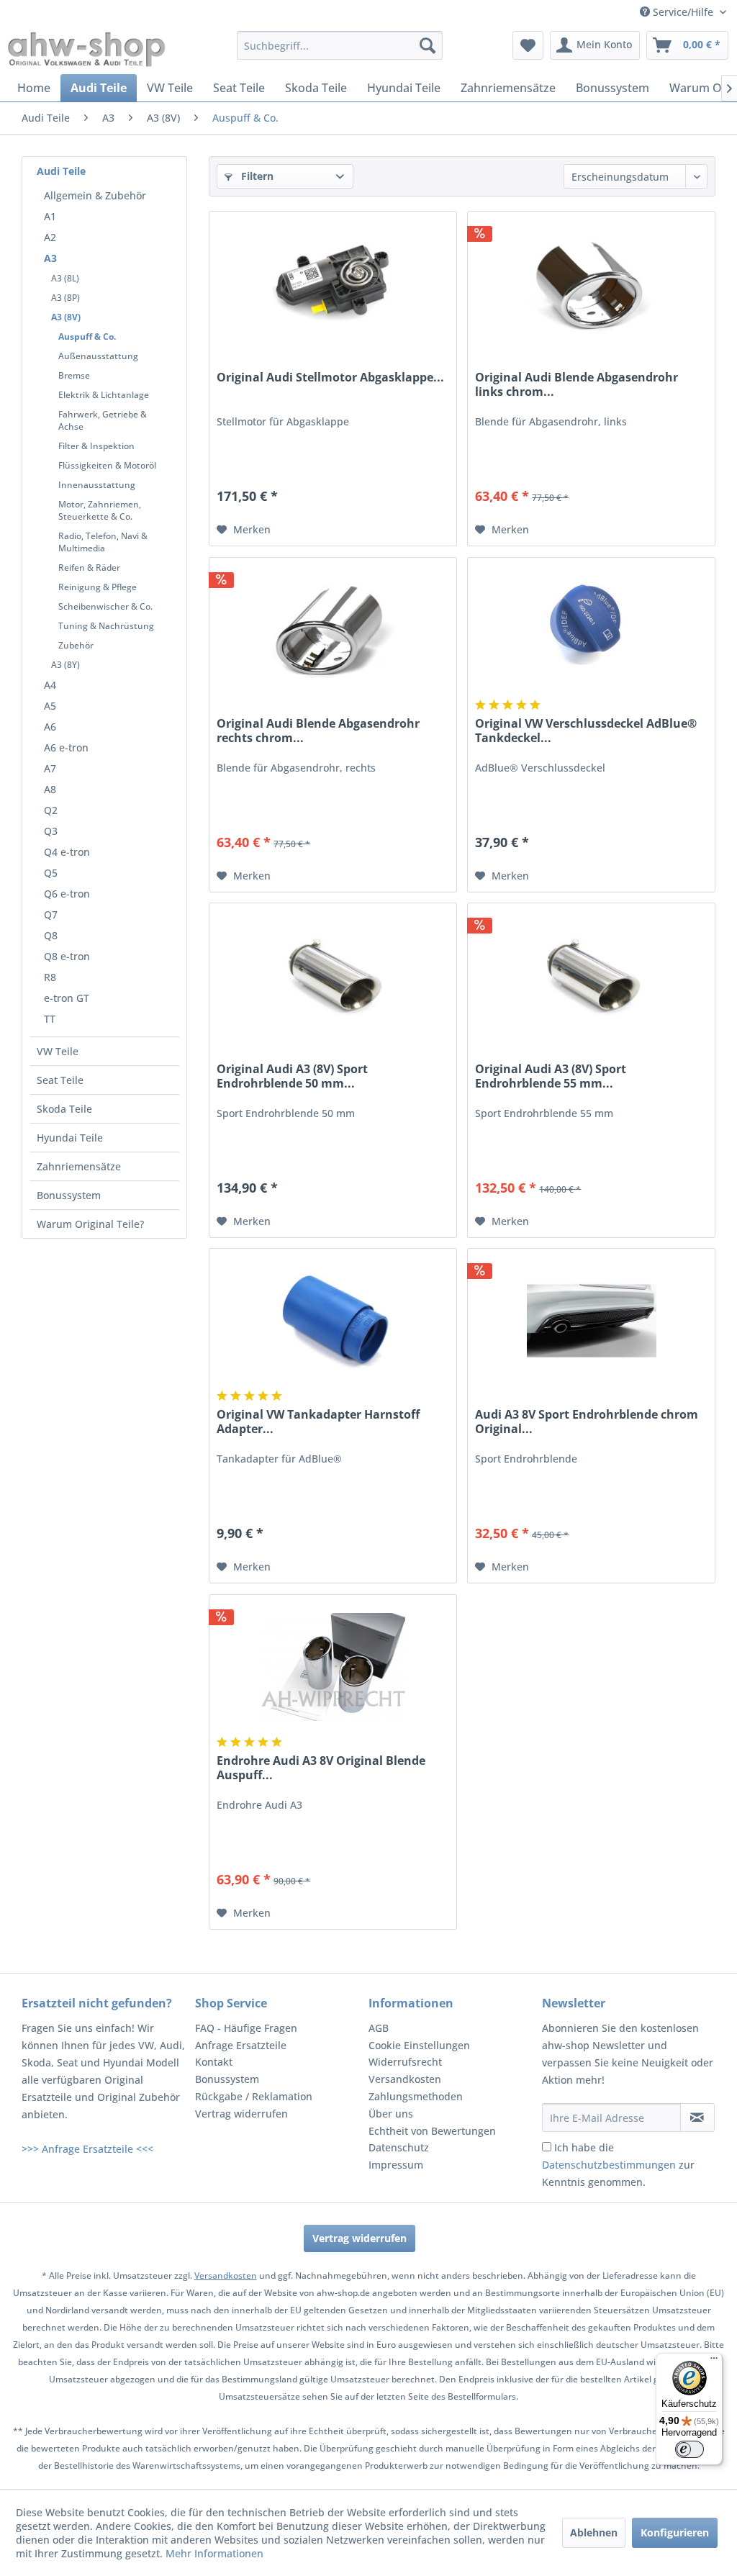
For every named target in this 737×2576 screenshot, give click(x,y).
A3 (50, 258)
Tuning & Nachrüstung (106, 626)
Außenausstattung (98, 356)
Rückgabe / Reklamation (254, 2096)
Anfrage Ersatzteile (241, 2045)
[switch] (689, 2449)
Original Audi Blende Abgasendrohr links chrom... (577, 384)
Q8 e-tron (67, 956)
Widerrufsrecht (405, 2062)
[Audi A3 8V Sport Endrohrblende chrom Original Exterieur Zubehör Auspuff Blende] (591, 1321)
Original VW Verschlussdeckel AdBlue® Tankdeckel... (586, 731)
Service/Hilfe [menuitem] (683, 12)
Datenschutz (399, 2147)
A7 (50, 768)
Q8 (51, 935)
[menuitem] (340, 45)
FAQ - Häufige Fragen (246, 2028)
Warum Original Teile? (90, 1224)
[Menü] (714, 2362)
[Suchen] (428, 45)
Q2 (51, 810)
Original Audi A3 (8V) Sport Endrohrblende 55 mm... (551, 1076)
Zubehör (76, 645)
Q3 (51, 831)
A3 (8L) (65, 278)
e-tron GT (67, 998)
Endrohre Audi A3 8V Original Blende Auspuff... (321, 1768)
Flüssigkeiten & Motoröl (107, 465)
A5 (50, 706)
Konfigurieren (675, 2532)
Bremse (74, 375)
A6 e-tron (66, 747)
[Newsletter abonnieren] (697, 2118)
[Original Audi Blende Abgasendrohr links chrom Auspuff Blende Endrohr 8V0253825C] (591, 284)
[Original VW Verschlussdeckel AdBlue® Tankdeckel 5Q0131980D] (591, 630)
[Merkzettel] (528, 45)
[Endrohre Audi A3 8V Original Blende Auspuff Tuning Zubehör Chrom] (333, 1667)
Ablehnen (594, 2532)
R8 (50, 977)
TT (50, 1019)
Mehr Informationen (214, 2553)
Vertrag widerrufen (241, 2114)
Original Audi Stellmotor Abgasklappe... (330, 378)
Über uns (391, 2114)
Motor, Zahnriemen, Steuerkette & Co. (100, 510)
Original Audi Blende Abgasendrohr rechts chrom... (318, 731)
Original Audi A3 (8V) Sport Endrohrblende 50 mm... (292, 1076)
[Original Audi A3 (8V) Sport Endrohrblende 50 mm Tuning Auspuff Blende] (333, 975)
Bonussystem (69, 1195)
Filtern (256, 176)
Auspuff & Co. (87, 336)
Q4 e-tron (67, 852)
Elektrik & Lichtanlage (104, 395)
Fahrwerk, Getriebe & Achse (103, 420)
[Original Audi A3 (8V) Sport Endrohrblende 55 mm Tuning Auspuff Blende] (591, 975)
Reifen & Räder (89, 568)
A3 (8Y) (65, 665)
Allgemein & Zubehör (95, 195)
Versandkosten (405, 2079)
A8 (50, 789)
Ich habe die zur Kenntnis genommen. (618, 2165)
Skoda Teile (64, 1109)
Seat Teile (60, 1080)
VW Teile (58, 1051)
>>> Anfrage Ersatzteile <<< (87, 2149)
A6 (50, 727)
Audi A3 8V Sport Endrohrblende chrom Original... (587, 1422)
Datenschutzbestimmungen (609, 2165)
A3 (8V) (66, 317)
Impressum (396, 2165)
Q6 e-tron (67, 894)
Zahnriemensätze (79, 1166)
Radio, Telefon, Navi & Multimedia (103, 542)
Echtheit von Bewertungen (432, 2131)
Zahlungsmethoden (416, 2096)
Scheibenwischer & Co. (105, 606)
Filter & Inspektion (96, 446)
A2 (50, 237)
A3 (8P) (65, 298)
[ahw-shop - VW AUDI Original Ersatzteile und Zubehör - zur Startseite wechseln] (87, 49)
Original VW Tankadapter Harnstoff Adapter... (318, 1422)
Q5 (51, 873)
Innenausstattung (97, 485)
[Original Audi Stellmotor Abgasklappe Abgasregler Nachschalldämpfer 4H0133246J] (333, 284)
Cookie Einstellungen (419, 2045)
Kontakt (214, 2062)
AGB (379, 2028)
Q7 (51, 914)
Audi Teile (61, 171)
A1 (50, 216)
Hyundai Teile (70, 1138)
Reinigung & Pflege (98, 587)
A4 (50, 685)
